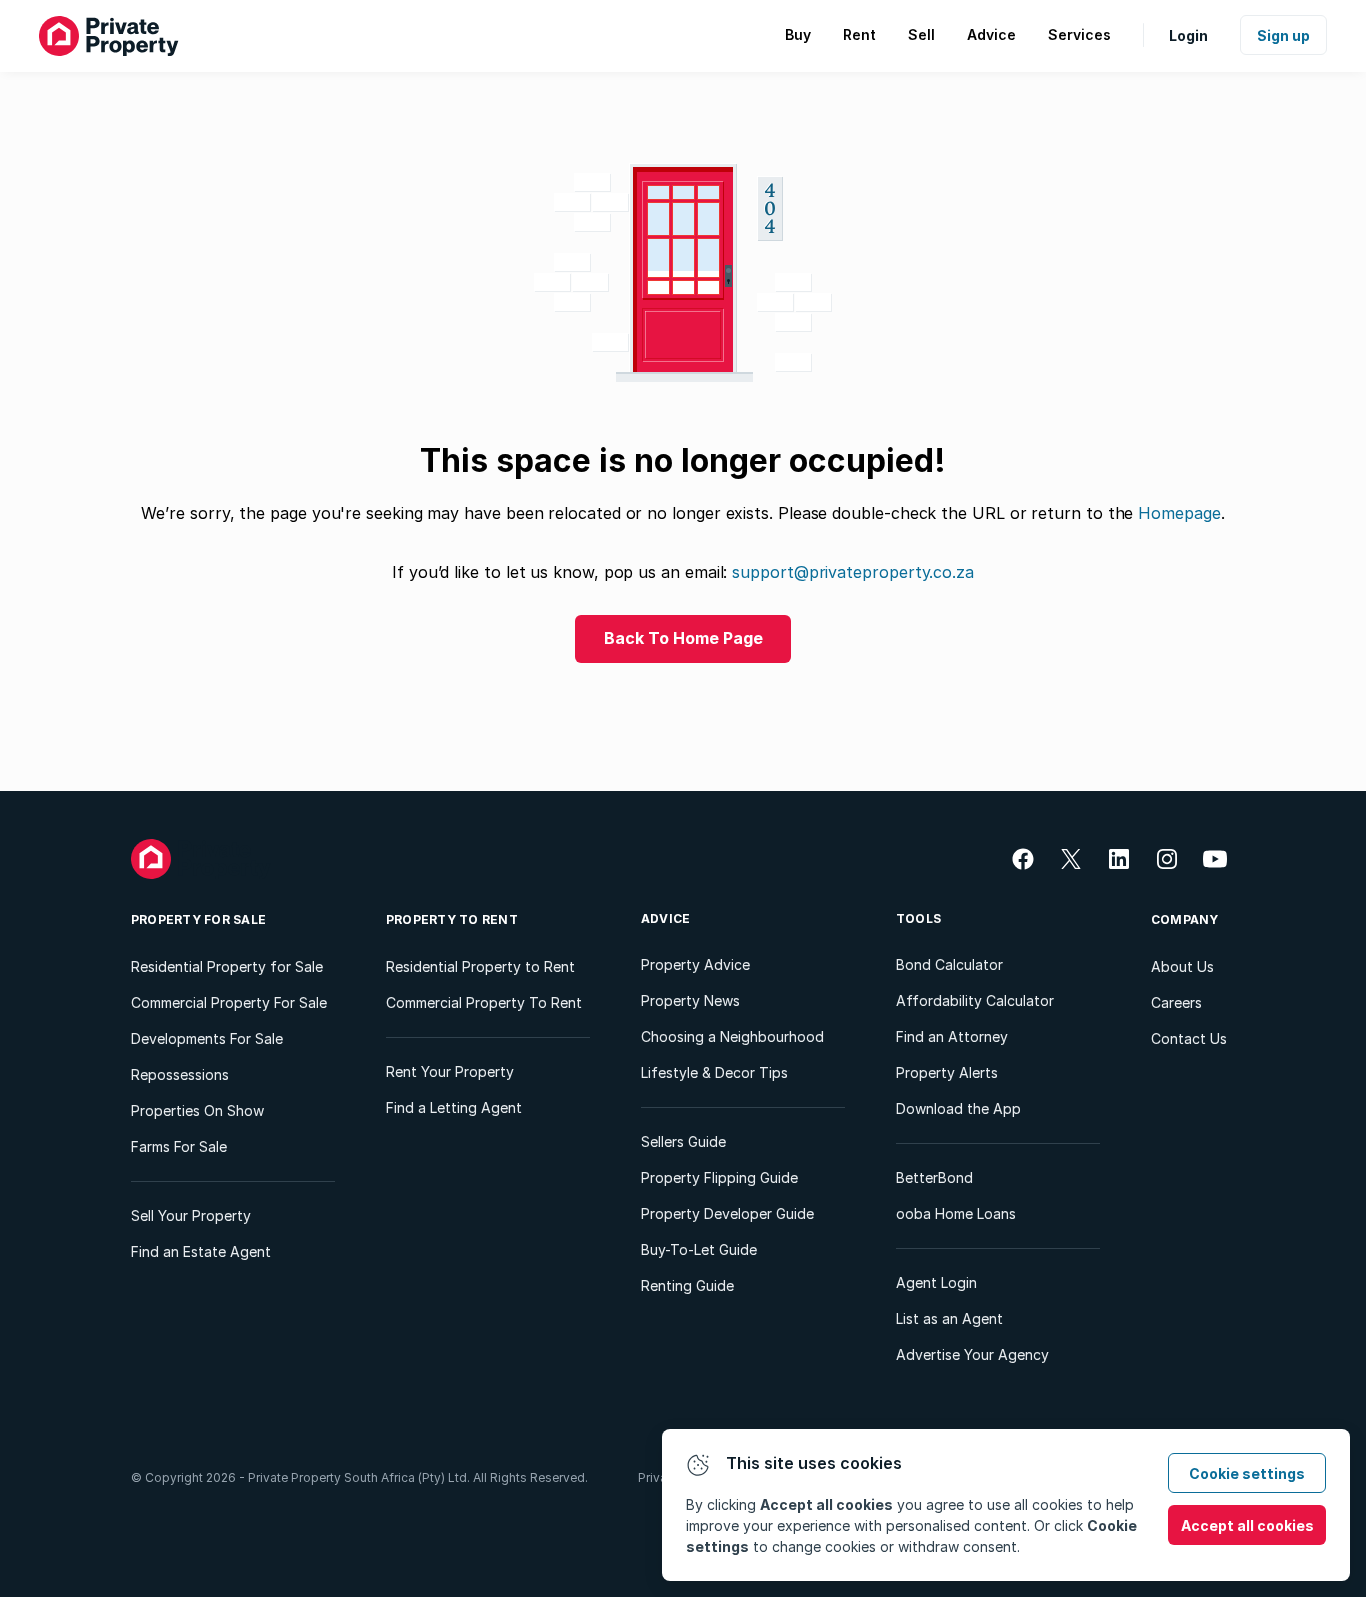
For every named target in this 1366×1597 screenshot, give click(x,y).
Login (1188, 35)
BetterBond (934, 1177)
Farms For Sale (179, 1146)
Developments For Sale (207, 1038)
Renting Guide (687, 1285)
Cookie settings (1247, 1473)
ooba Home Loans (956, 1213)
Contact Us (1189, 1038)
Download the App (958, 1108)
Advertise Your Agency (972, 1354)
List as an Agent (949, 1318)
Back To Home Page (683, 638)
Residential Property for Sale (227, 966)
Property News (690, 1000)
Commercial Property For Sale (229, 1002)
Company (1185, 919)
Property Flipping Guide (719, 1177)
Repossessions (180, 1074)
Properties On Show (197, 1110)
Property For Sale (198, 919)
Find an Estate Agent (201, 1251)
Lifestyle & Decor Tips (714, 1072)
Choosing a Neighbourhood (732, 1036)
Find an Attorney (952, 1036)
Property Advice (695, 964)
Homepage (1179, 513)
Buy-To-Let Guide (699, 1249)
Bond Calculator (949, 964)
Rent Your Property (450, 1071)
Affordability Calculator (975, 1000)
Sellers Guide (683, 1141)
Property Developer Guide (727, 1213)
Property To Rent (452, 919)
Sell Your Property (191, 1215)
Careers (1176, 1002)
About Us (1182, 966)
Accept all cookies (1247, 1525)
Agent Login (936, 1282)
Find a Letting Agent (454, 1107)
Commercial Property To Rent (484, 1002)
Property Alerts (947, 1072)
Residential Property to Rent (480, 966)
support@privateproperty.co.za (853, 572)
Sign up (1283, 35)
